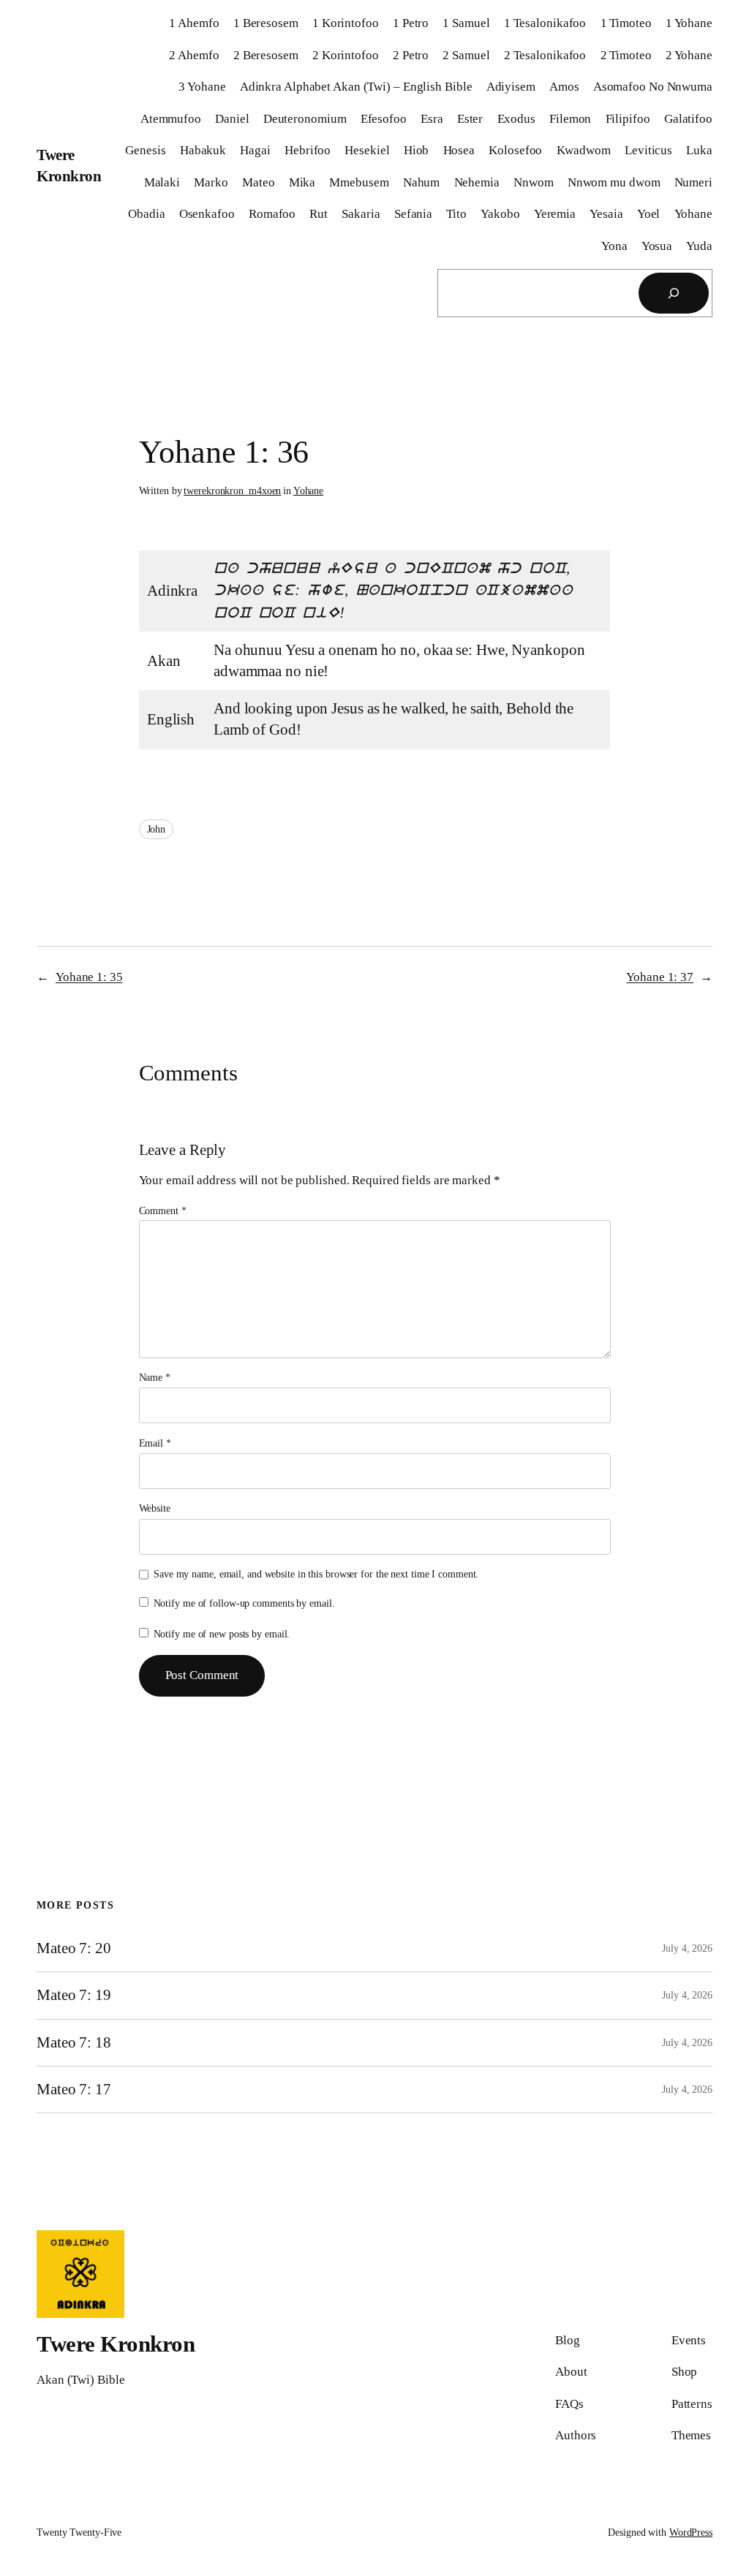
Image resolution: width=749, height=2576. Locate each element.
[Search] (674, 293)
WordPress (691, 2533)
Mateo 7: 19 (74, 1995)
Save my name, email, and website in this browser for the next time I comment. (316, 1574)
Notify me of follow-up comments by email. (244, 1603)
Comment (163, 1211)
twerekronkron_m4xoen (232, 491)
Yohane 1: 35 (89, 977)
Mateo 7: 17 (74, 2089)
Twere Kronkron (116, 2344)
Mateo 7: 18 (74, 2042)
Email (155, 1443)
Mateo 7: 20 (74, 1948)
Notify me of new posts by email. (222, 1634)
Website (155, 1508)
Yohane (308, 491)
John (157, 829)
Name (155, 1378)
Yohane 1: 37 (660, 977)
